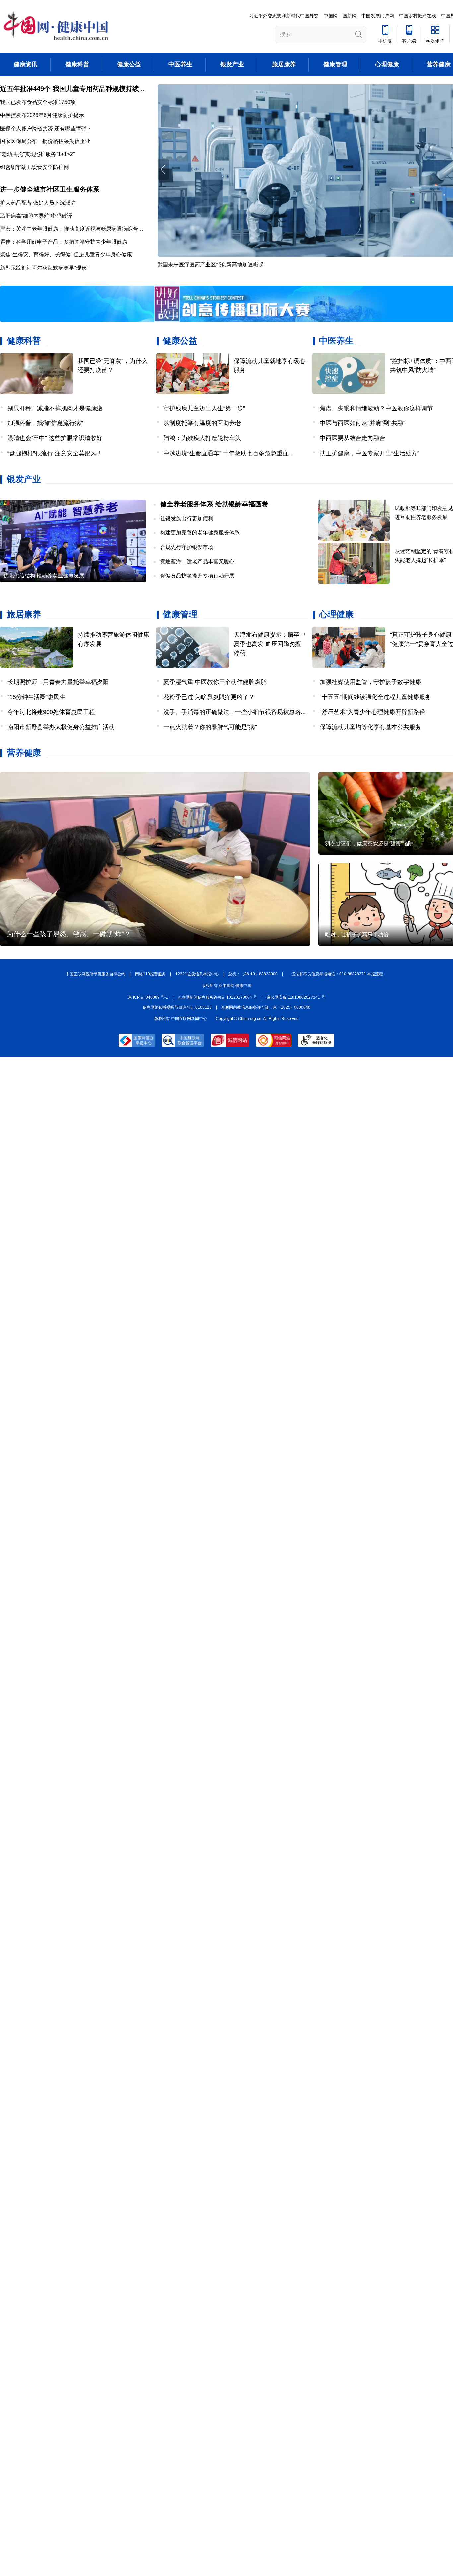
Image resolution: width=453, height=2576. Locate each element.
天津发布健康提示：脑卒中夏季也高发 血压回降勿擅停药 (270, 644)
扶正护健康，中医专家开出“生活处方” (369, 453)
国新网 (350, 16)
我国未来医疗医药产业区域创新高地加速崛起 (211, 265)
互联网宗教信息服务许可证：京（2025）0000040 (266, 1007)
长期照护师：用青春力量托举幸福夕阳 (58, 682)
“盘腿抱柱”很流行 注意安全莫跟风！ (55, 453)
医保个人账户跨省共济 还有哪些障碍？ (46, 128)
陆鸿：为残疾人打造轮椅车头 (202, 438)
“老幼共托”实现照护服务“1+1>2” (37, 154)
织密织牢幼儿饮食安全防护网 (34, 167)
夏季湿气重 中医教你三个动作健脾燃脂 (215, 682)
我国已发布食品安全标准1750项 (38, 102)
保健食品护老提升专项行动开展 (197, 576)
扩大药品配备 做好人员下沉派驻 (38, 203)
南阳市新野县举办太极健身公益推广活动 (61, 727)
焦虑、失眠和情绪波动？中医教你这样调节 (376, 408)
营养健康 (439, 64)
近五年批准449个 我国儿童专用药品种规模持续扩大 (76, 89)
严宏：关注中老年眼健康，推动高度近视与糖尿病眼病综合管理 (74, 229)
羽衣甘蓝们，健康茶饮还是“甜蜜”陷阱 (369, 843)
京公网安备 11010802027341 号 (296, 997)
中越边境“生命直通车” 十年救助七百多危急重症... (228, 453)
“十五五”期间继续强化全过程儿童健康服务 (375, 697)
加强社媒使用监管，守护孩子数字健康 (370, 682)
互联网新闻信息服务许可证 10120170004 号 (217, 997)
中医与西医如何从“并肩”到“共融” (362, 423)
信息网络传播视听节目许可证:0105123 (177, 1007)
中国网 (331, 16)
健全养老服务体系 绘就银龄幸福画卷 (214, 504)
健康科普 (77, 64)
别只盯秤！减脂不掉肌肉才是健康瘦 (55, 408)
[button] (163, 169)
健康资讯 (26, 64)
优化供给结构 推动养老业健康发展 (44, 576)
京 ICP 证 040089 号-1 (148, 997)
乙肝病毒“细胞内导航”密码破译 (36, 216)
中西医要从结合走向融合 (353, 438)
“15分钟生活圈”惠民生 (36, 697)
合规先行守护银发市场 (187, 547)
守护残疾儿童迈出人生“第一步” (204, 408)
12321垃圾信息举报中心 (197, 974)
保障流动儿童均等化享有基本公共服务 (370, 727)
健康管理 (335, 64)
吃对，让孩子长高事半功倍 (357, 934)
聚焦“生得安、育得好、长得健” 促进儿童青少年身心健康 (66, 255)
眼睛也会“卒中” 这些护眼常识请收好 (55, 438)
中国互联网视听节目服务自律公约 (96, 974)
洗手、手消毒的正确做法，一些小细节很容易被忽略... (235, 712)
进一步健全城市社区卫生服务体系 (50, 189)
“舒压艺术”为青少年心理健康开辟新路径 (372, 712)
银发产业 (232, 64)
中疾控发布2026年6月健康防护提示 (42, 115)
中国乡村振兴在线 (418, 16)
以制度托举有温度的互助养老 (202, 423)
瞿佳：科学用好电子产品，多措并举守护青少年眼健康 (64, 242)
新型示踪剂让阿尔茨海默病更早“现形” (44, 268)
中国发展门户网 (378, 16)
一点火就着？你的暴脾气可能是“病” (210, 727)
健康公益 (129, 64)
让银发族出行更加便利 (187, 518)
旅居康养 (284, 64)
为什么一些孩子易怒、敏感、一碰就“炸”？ (69, 934)
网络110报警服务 (150, 974)
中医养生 (180, 64)
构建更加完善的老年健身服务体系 (200, 533)
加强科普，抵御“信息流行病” (45, 423)
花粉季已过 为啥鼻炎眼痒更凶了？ (209, 697)
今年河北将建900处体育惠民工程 (51, 712)
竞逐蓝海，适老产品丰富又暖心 (197, 561)
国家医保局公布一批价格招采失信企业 (45, 141)
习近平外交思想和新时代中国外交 (284, 16)
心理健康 (387, 64)
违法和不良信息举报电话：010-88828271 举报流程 (337, 974)
